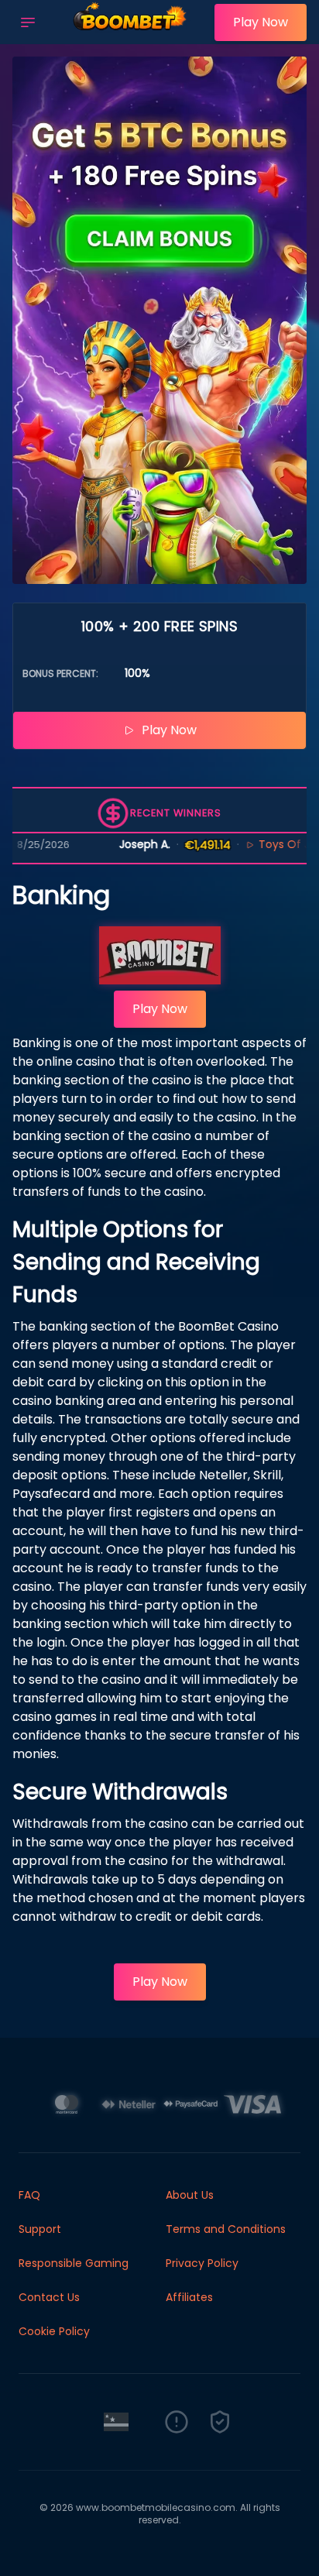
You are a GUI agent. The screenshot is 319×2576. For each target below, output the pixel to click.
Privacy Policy (202, 2263)
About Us (190, 2195)
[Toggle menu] (28, 22)
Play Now (261, 22)
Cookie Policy (54, 2331)
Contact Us (49, 2297)
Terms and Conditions (226, 2229)
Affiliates (189, 2297)
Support (40, 2229)
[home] (129, 33)
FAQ (29, 2195)
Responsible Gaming (74, 2263)
